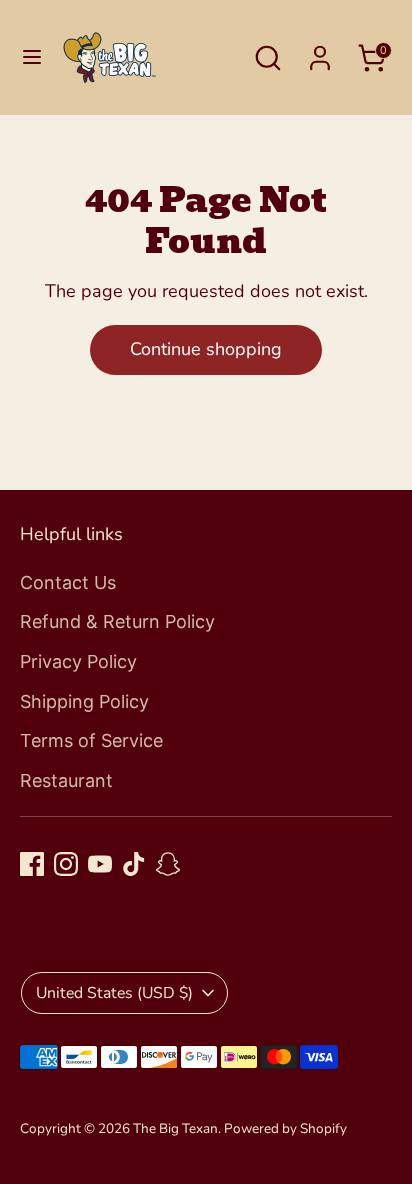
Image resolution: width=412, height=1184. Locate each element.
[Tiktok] (134, 864)
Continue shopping (206, 349)
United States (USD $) (114, 993)
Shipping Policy (84, 701)
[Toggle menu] (32, 57)
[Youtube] (100, 864)
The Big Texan (175, 1128)
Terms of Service (91, 740)
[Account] (320, 52)
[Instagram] (66, 864)
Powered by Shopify (285, 1128)
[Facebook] (32, 864)
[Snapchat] (168, 864)
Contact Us (68, 582)
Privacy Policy (78, 661)
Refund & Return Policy (117, 621)
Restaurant (66, 780)
